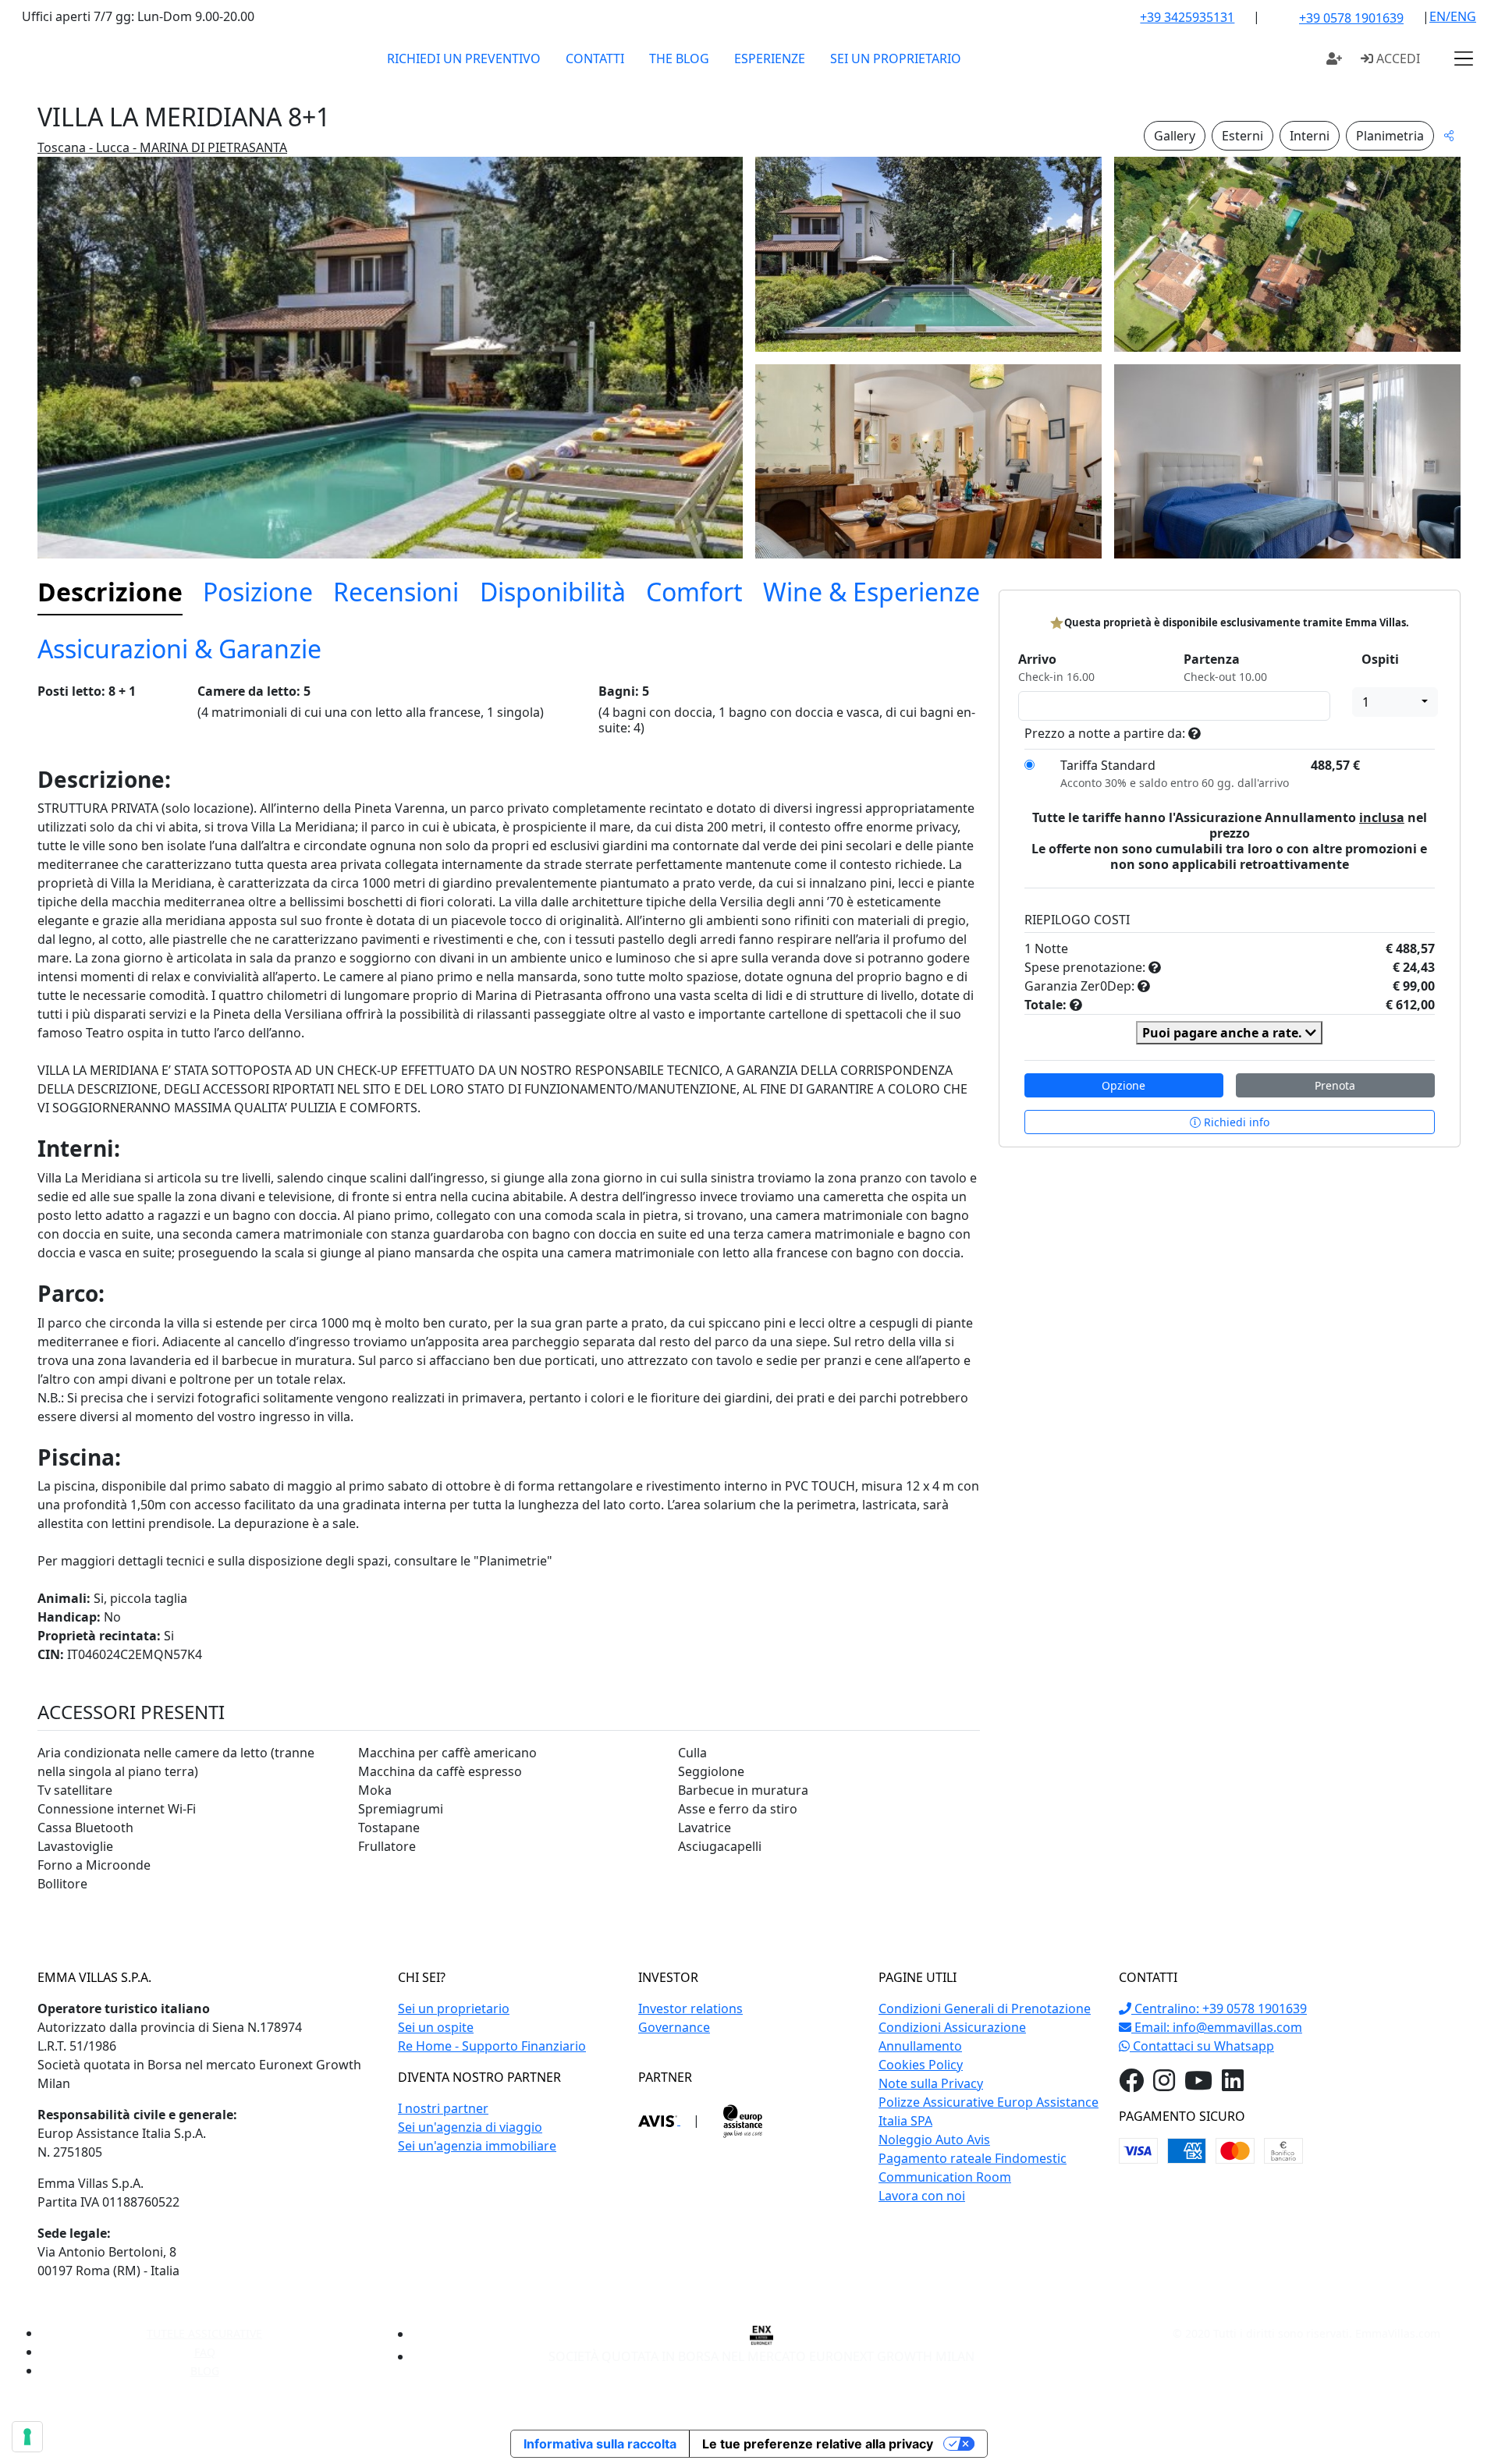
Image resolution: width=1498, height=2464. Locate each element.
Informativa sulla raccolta (600, 2444)
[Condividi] (1449, 135)
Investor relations (690, 2008)
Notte (1051, 948)
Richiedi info (1235, 1122)
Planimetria (1390, 136)
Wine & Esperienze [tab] (871, 592)
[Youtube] (1198, 2085)
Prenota (1335, 1085)
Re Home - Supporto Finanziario (492, 2046)
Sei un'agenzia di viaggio (470, 2127)
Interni (1310, 136)
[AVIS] (659, 2120)
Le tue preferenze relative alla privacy (818, 2444)
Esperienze (770, 58)
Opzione (1123, 1085)
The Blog (679, 58)
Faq (205, 2352)
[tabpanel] (509, 1295)
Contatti (595, 58)
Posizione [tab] (258, 592)
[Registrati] (1334, 58)
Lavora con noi (922, 2196)
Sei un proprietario (896, 58)
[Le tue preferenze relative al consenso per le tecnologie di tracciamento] (27, 2437)
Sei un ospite (436, 2027)
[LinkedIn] (1233, 2085)
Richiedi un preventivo (464, 58)
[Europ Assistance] (743, 2120)
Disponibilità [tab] (553, 592)
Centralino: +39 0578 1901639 (1219, 2008)
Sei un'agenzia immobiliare (477, 2146)
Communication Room (945, 2177)
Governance (674, 2027)
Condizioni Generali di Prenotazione (985, 2008)
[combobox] (1395, 702)
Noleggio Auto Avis (934, 2140)
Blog (205, 2371)
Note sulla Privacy (931, 2083)
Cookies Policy (921, 2065)
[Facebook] (1131, 2085)
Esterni (1242, 136)
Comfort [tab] (694, 592)
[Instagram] (1164, 2085)
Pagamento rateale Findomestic (973, 2158)
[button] (1464, 58)
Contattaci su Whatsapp (1202, 2046)
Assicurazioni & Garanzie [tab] (179, 649)
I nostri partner (443, 2108)
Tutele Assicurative (204, 2333)
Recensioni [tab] (396, 592)
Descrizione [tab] (110, 592)
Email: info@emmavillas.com (1217, 2027)
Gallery (1175, 136)
